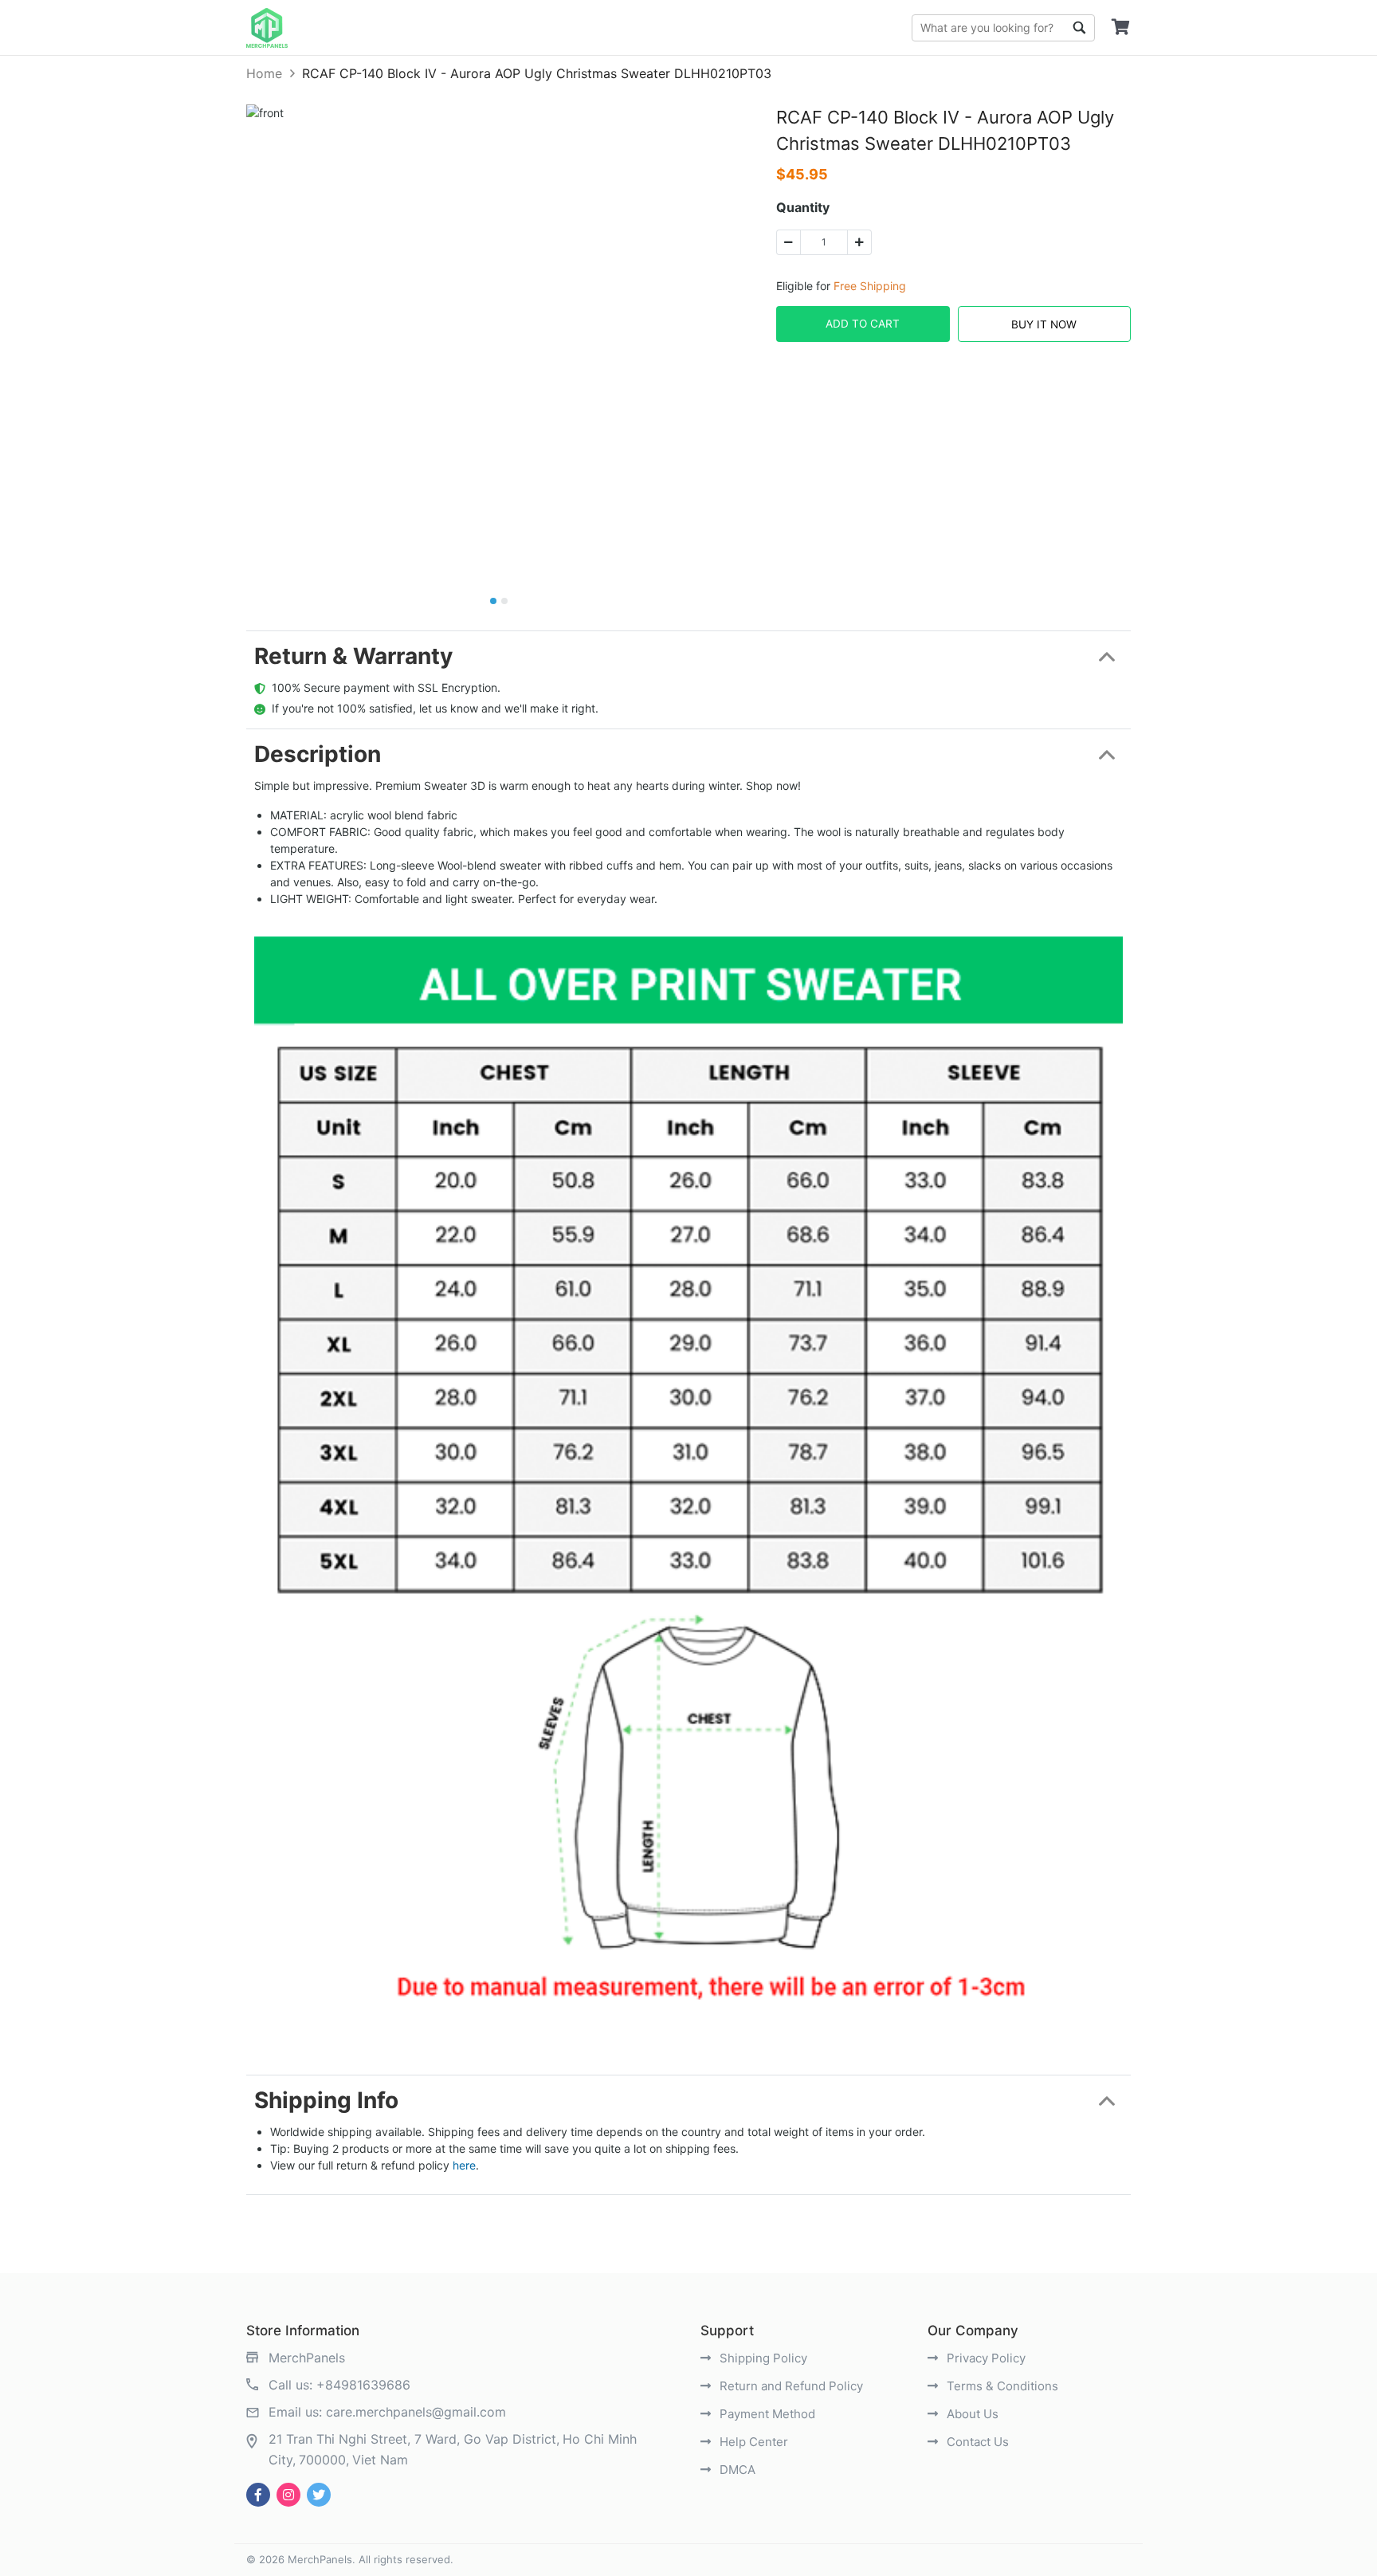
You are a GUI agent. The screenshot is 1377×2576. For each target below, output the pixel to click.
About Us (971, 2414)
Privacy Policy (985, 2358)
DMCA (736, 2470)
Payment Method (766, 2414)
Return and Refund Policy (790, 2386)
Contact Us (976, 2442)
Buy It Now (1044, 324)
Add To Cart (863, 324)
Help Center (752, 2442)
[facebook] (258, 2495)
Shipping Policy (762, 2358)
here (464, 2165)
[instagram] (288, 2495)
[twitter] (319, 2495)
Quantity (803, 207)
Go (1079, 28)
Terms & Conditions (1001, 2386)
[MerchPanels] (267, 28)
